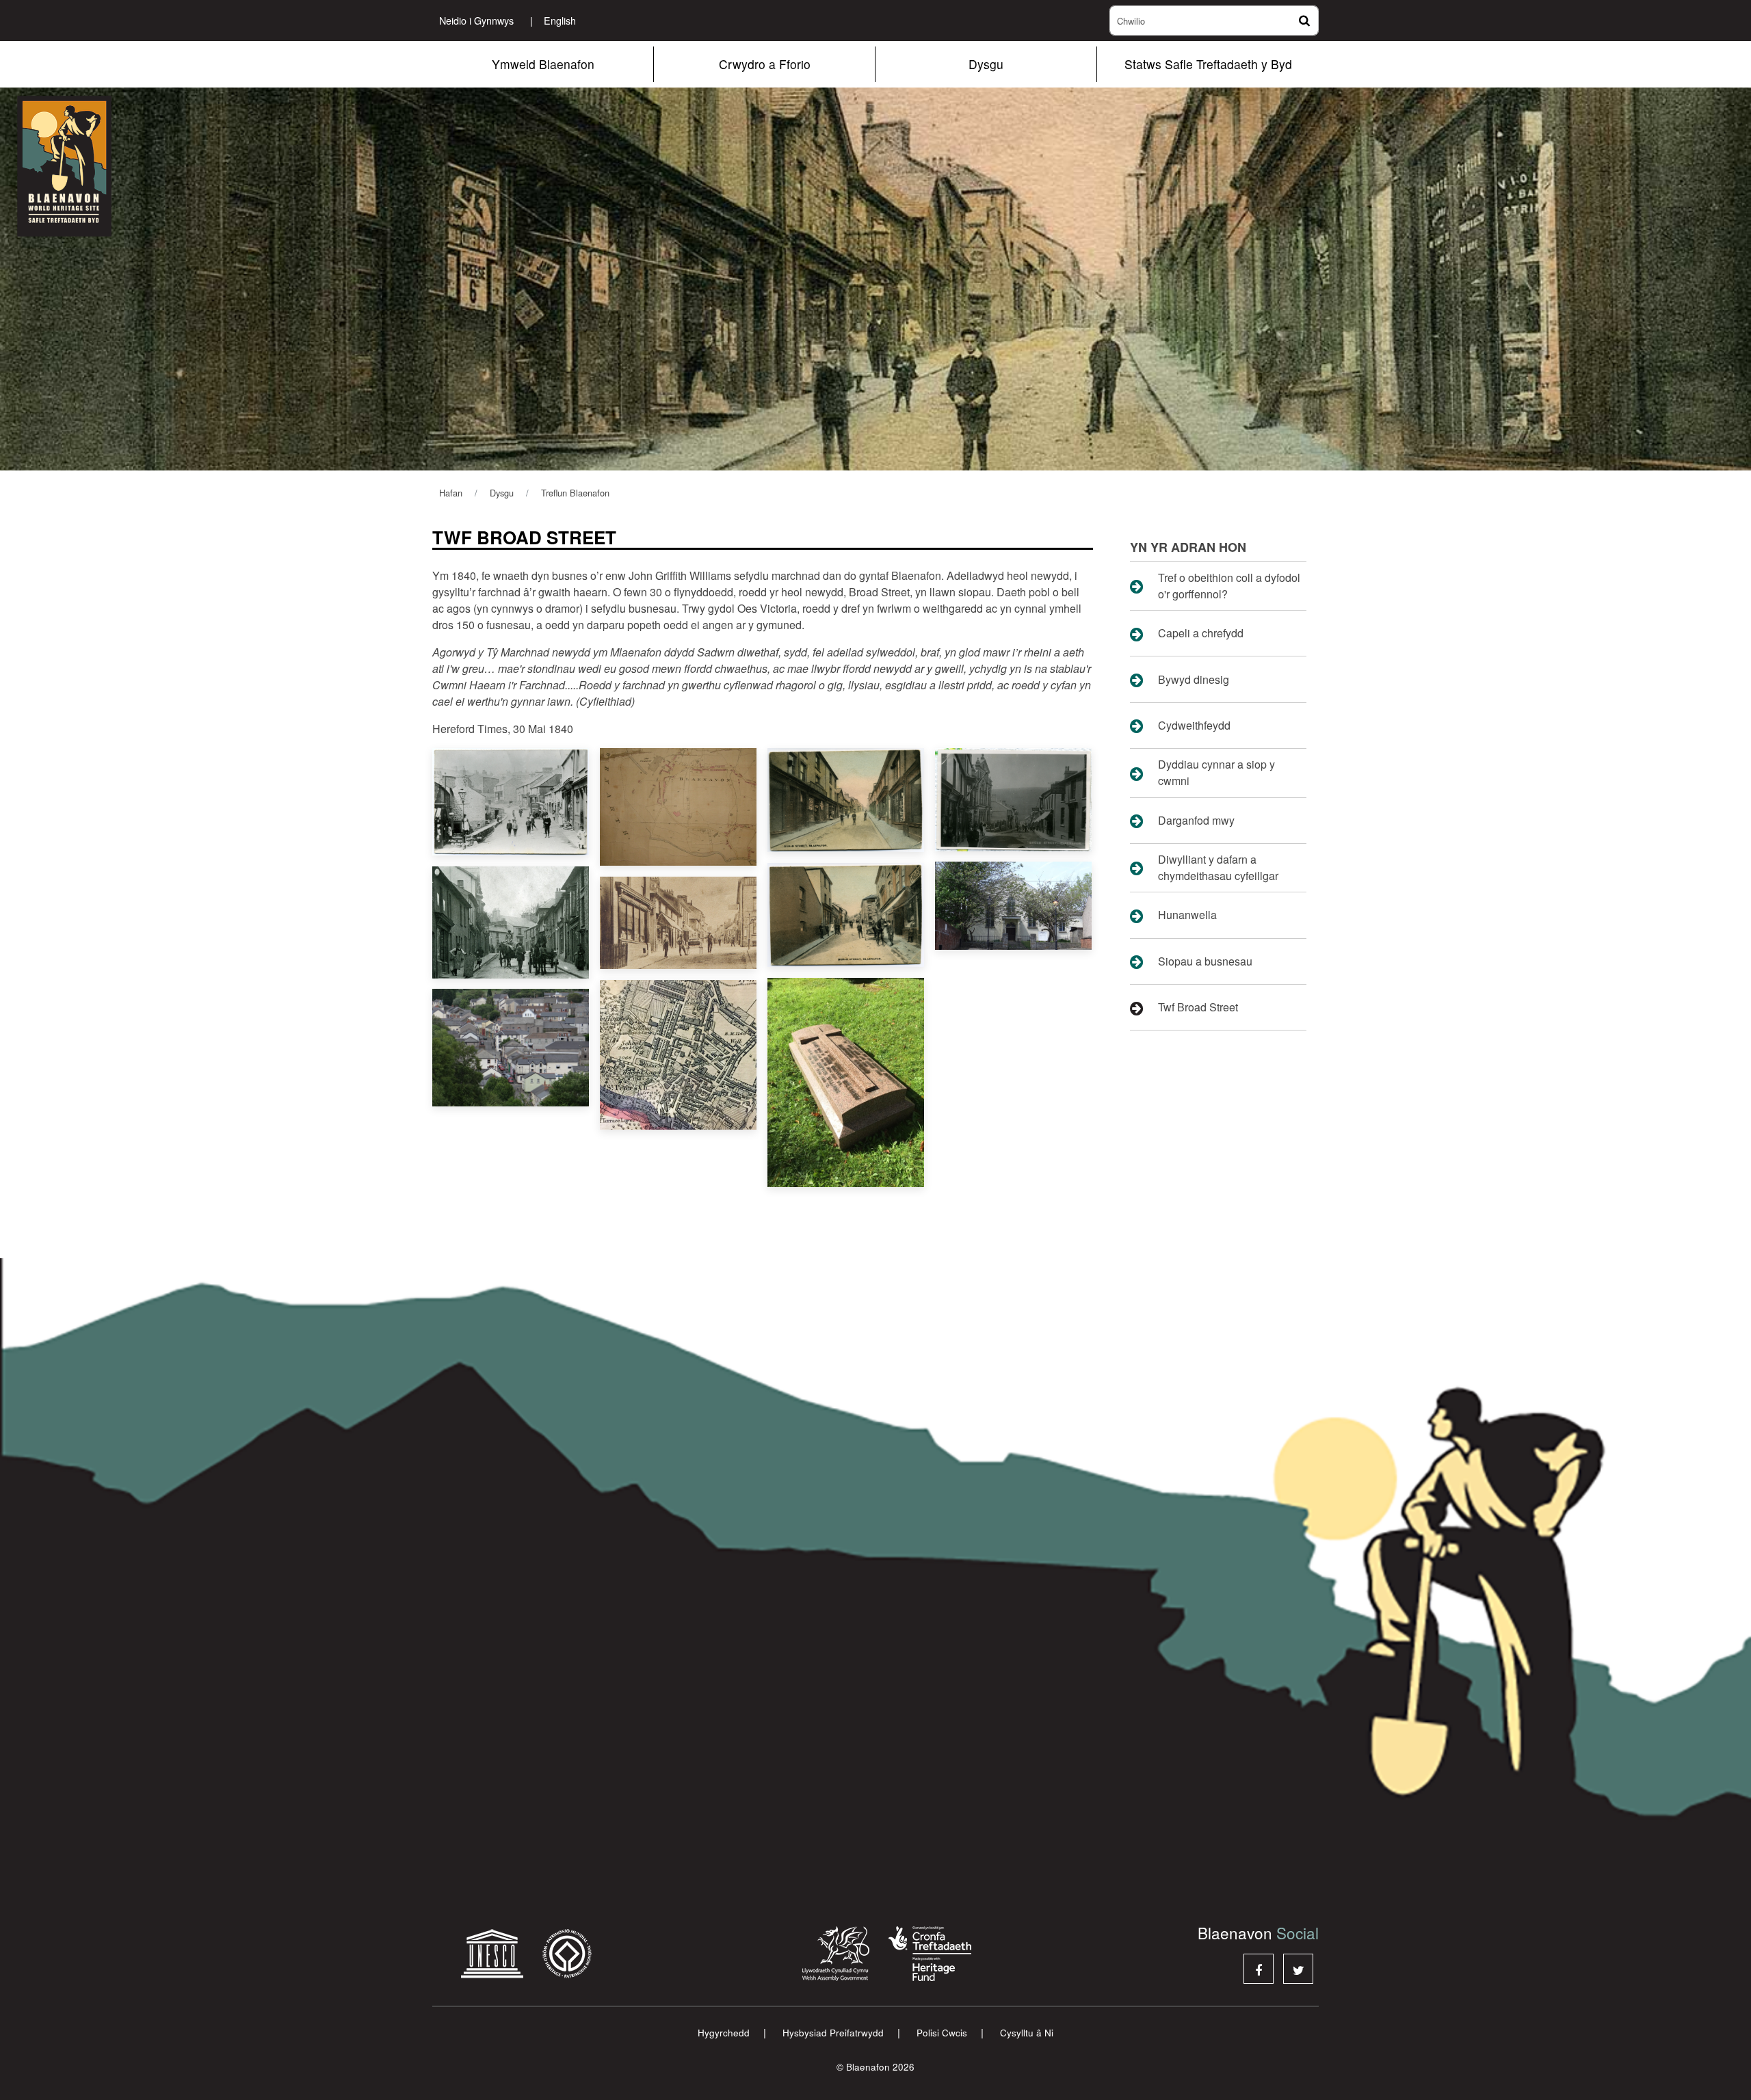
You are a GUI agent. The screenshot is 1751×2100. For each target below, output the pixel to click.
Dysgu (986, 64)
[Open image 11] (846, 1082)
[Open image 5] (511, 922)
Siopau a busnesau (1205, 961)
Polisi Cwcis (942, 2033)
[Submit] (1303, 21)
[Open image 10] (678, 1054)
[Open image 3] (846, 800)
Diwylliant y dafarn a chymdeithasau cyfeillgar (1218, 867)
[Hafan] (103, 166)
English (553, 20)
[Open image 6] (678, 923)
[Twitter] (1298, 1969)
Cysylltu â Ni (1027, 2033)
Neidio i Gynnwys (476, 20)
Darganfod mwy (1196, 820)
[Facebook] (1259, 1969)
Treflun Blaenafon (575, 493)
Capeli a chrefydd (1201, 633)
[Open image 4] (1013, 799)
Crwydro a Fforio (765, 64)
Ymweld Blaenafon (543, 64)
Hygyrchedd (724, 2033)
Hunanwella (1187, 915)
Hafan (451, 493)
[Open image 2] (678, 807)
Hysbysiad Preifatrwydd (833, 2033)
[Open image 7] (846, 915)
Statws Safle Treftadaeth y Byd (1208, 64)
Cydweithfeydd (1194, 725)
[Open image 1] (511, 802)
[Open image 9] (511, 1048)
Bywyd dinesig (1194, 679)
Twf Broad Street (1198, 1007)
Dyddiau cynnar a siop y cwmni (1216, 772)
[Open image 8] (1013, 906)
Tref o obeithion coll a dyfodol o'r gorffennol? (1229, 586)
